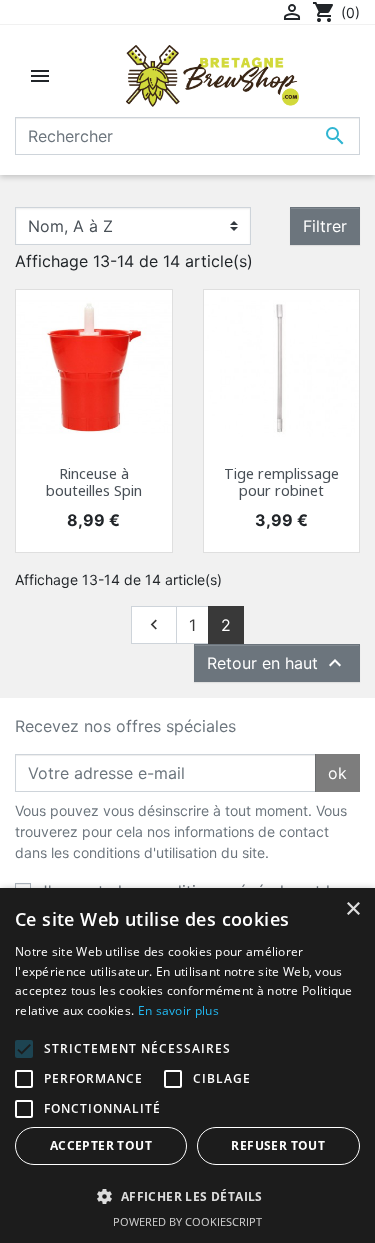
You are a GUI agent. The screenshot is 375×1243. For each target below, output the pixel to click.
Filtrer (325, 226)
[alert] (187, 1065)
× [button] (352, 909)
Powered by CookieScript (187, 1221)
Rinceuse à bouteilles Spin (94, 482)
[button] (187, 1196)
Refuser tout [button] (278, 1145)
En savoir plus (178, 1010)
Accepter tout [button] (101, 1145)
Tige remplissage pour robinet (281, 482)
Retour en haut (277, 663)
